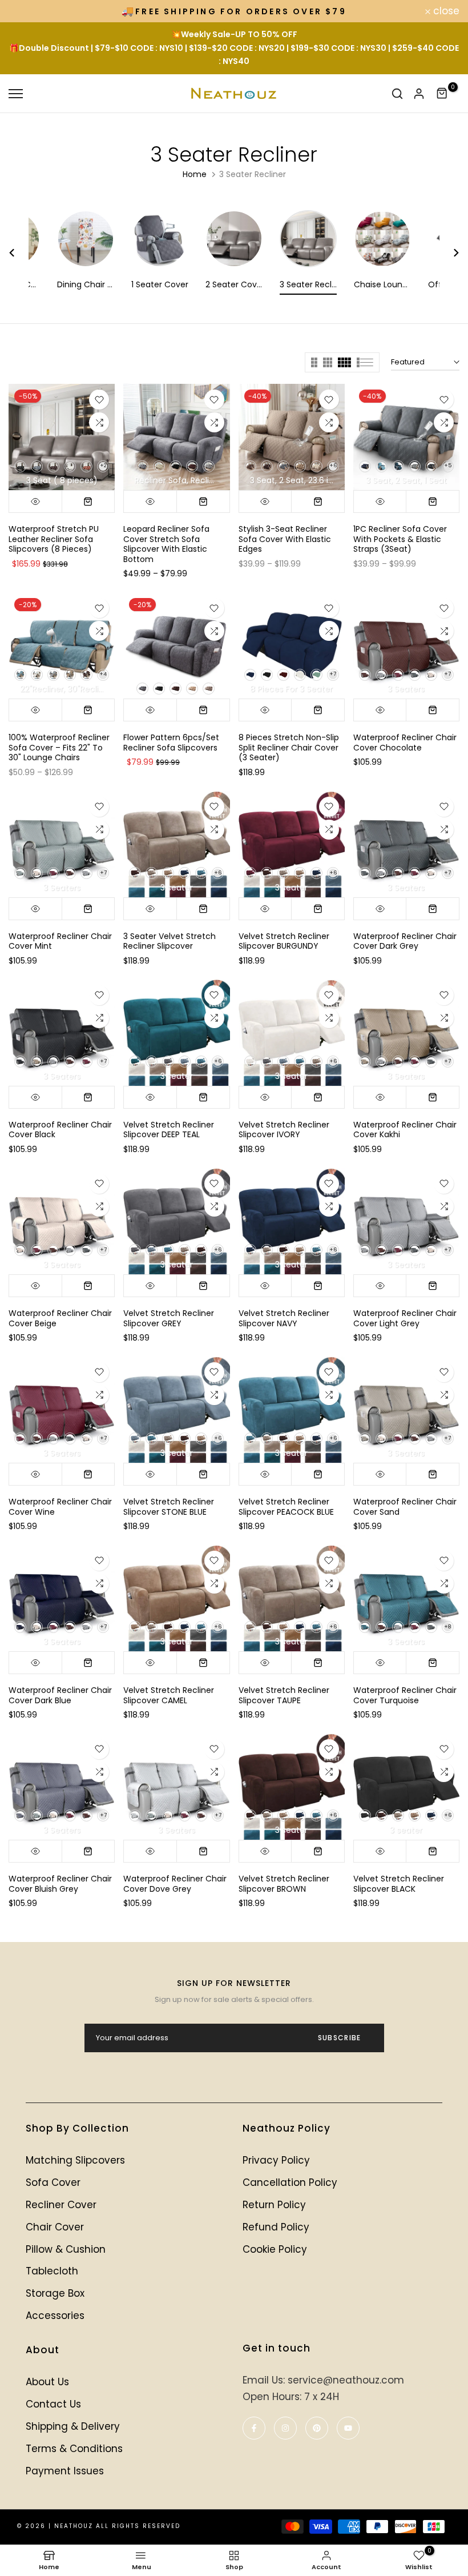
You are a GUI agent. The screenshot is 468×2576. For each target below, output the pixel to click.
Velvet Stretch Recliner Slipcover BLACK (399, 1884)
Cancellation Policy (290, 2182)
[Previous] (19, 253)
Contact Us (53, 2404)
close (28, 11)
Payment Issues (65, 2471)
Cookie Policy (275, 2249)
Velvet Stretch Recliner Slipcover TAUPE (284, 1695)
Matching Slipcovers (75, 2160)
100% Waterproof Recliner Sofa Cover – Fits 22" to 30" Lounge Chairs (59, 747)
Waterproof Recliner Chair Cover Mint (60, 941)
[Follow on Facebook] (254, 2428)
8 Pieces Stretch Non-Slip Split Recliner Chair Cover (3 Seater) (289, 747)
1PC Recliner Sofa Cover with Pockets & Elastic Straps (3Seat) (400, 539)
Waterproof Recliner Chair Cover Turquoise (405, 1695)
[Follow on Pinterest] (317, 2428)
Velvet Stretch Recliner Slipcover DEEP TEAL (169, 1130)
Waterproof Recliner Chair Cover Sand (405, 1507)
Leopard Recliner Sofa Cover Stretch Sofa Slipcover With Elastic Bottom (166, 544)
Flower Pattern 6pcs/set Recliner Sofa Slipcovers (171, 743)
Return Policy (274, 2205)
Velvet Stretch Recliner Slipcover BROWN (284, 1884)
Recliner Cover (61, 2205)
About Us (47, 2382)
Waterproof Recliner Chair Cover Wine (60, 1507)
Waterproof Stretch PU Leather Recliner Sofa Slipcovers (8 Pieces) (54, 539)
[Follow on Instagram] (285, 2428)
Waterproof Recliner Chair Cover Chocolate (405, 743)
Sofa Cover (53, 2182)
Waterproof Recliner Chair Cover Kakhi (405, 1130)
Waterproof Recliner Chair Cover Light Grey (405, 1318)
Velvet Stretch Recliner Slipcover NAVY (284, 1318)
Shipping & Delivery (73, 2426)
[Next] (449, 253)
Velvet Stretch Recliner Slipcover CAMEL (169, 1695)
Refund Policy (276, 2227)
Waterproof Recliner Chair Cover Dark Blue (60, 1695)
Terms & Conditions (74, 2449)
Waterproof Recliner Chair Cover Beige (60, 1318)
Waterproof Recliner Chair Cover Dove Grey (175, 1884)
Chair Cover (55, 2227)
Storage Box (55, 2293)
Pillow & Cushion (66, 2249)
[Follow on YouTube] (348, 2428)
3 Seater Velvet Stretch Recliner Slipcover (170, 941)
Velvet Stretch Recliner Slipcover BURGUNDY (284, 941)
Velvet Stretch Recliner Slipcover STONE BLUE (169, 1507)
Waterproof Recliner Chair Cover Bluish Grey (60, 1884)
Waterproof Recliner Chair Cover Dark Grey (405, 941)
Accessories (55, 2316)
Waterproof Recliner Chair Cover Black (60, 1130)
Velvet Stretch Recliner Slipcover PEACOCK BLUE (286, 1507)
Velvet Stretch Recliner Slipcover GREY (169, 1318)
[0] (442, 94)
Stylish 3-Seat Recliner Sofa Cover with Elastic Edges (285, 539)
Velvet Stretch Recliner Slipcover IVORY (284, 1130)
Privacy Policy (276, 2160)
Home (195, 174)
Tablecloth (52, 2271)
